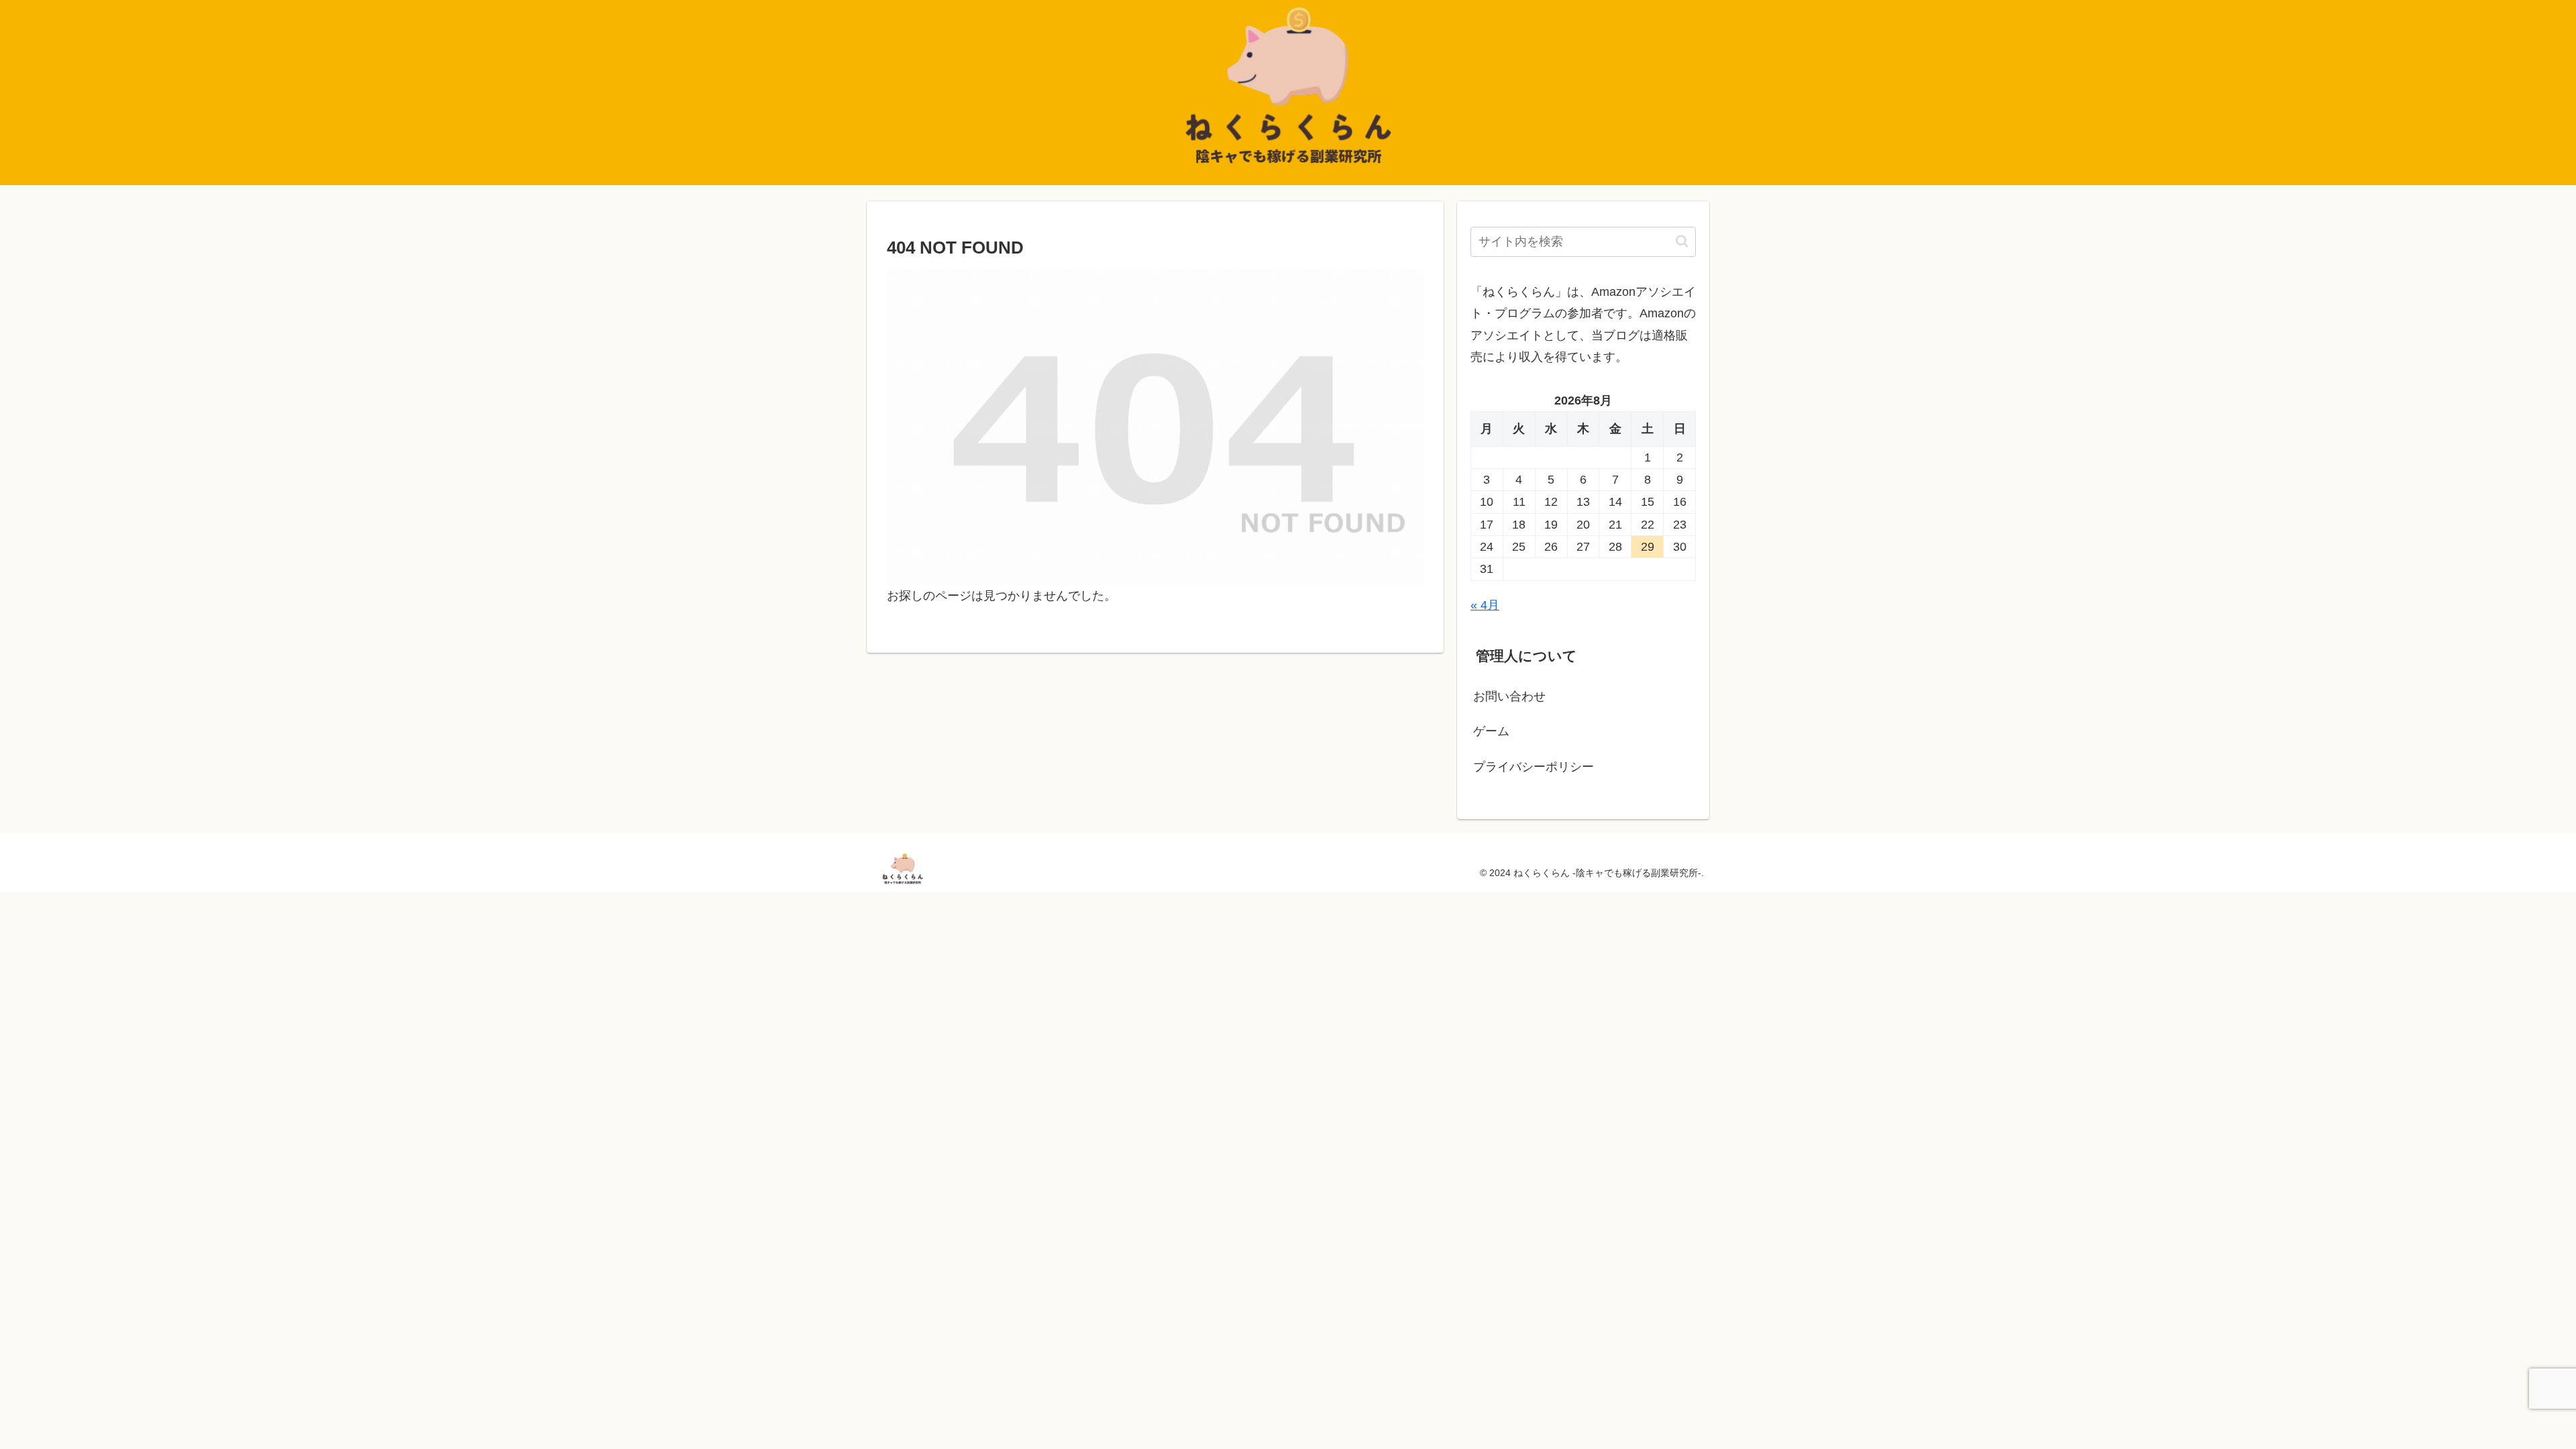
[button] (1682, 241)
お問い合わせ (1509, 696)
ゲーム (1491, 731)
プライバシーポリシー (1534, 767)
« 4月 (1485, 605)
